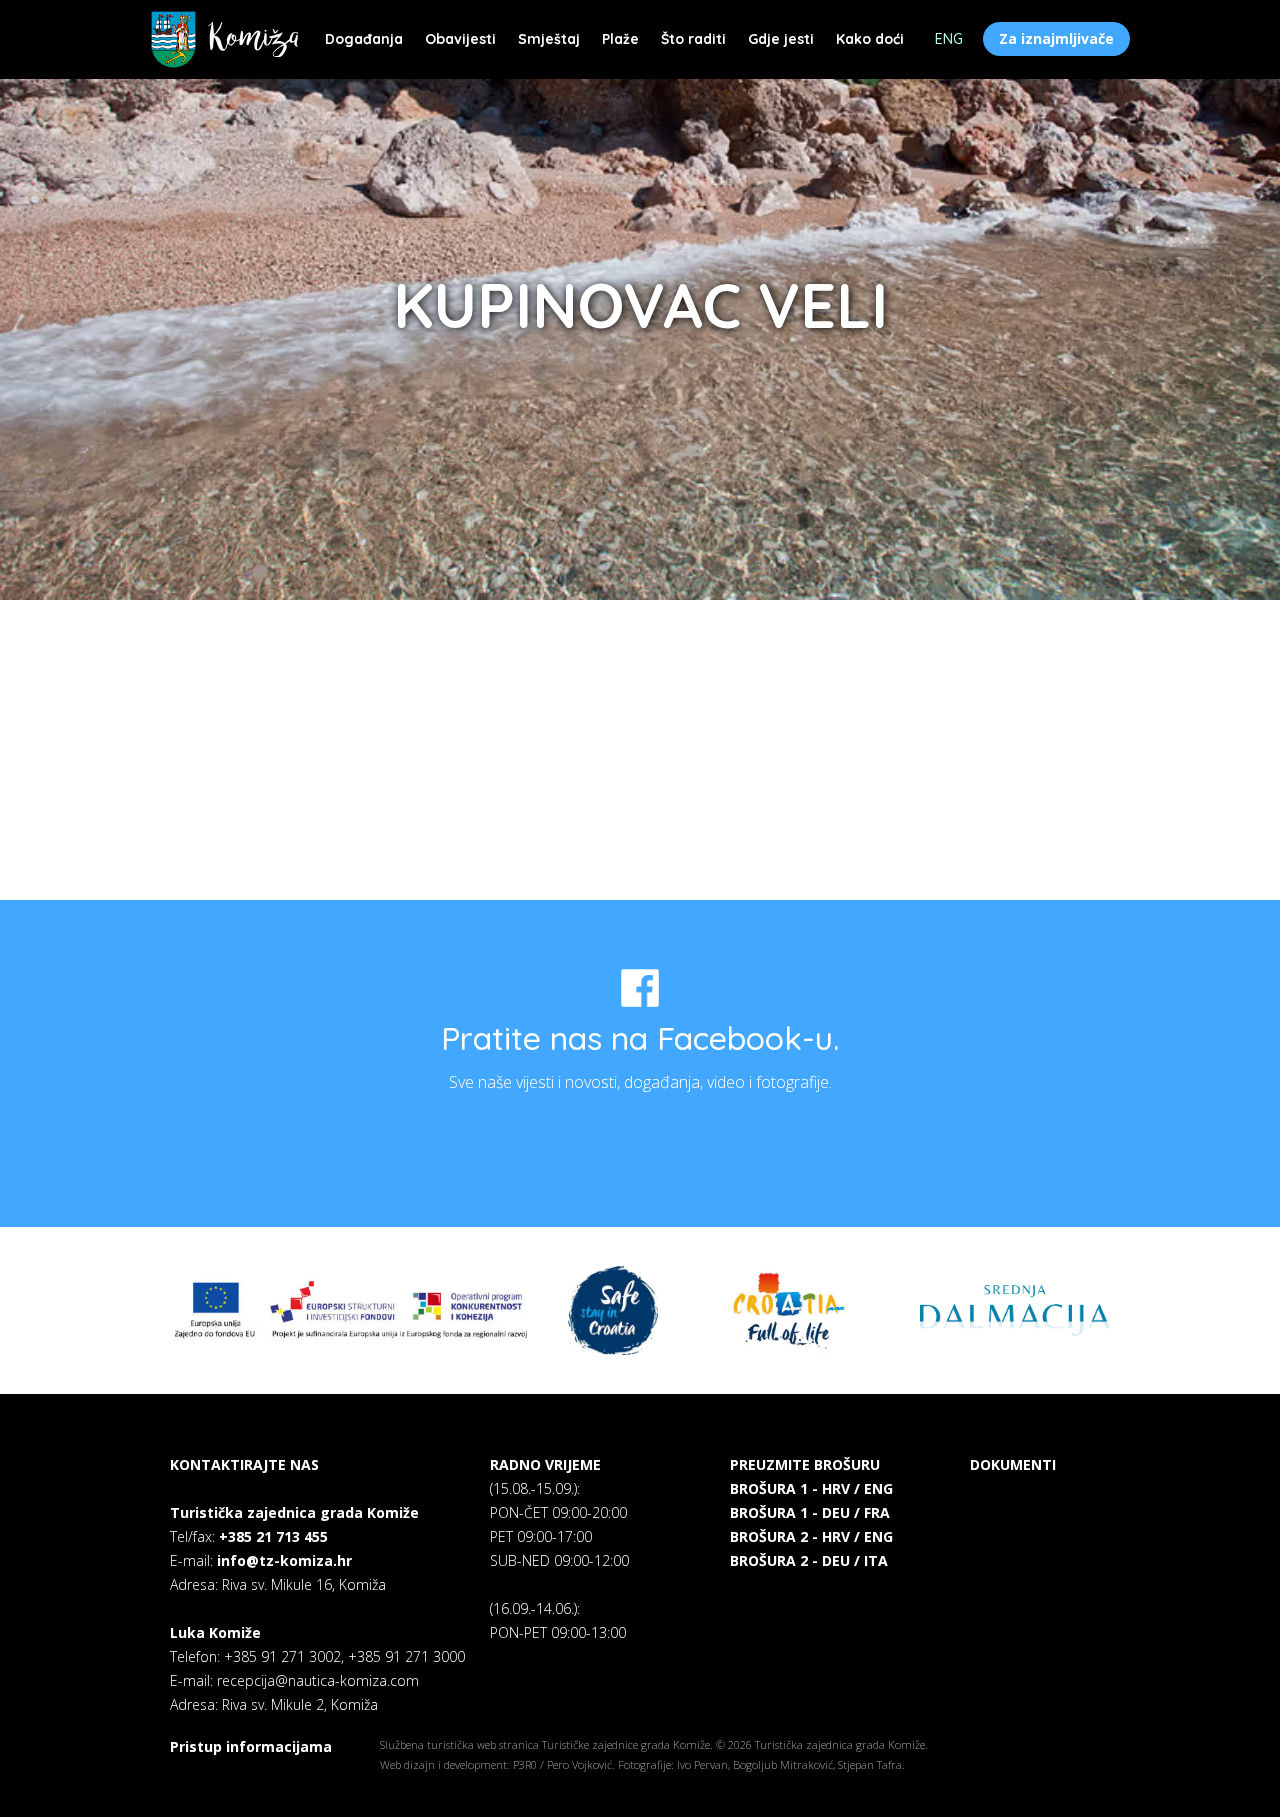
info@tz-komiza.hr (284, 1560)
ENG (949, 39)
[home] (224, 39)
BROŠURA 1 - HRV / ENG (811, 1488)
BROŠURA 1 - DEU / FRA (810, 1512)
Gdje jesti (781, 39)
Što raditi (693, 39)
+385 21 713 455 (273, 1536)
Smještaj (549, 39)
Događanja (364, 39)
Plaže (620, 39)
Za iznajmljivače (1056, 38)
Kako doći (870, 39)
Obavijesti (460, 39)
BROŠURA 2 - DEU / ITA (809, 1560)
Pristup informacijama (251, 1746)
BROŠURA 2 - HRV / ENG (811, 1536)
